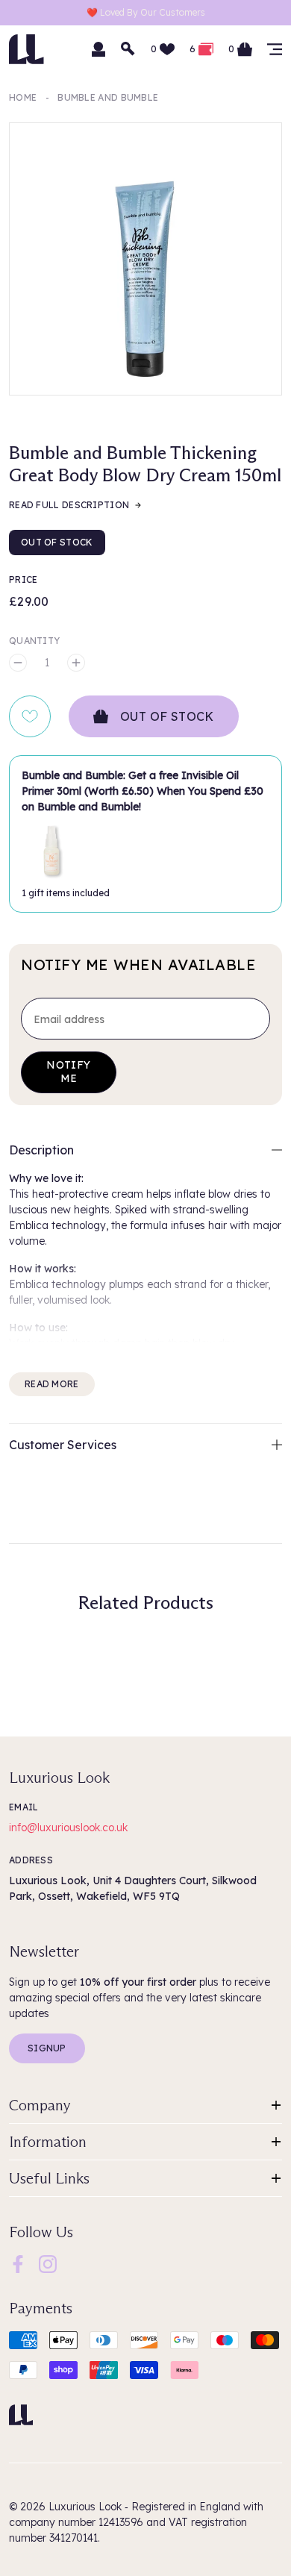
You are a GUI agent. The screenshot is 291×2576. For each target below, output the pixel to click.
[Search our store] (128, 49)
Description (41, 1150)
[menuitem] (18, 2264)
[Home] (21, 2415)
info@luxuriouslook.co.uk (68, 1828)
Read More (52, 1384)
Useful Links (49, 2178)
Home (23, 97)
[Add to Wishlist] (30, 716)
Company (40, 2105)
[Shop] (275, 49)
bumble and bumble (108, 97)
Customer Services (63, 1445)
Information (48, 2142)
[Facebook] (18, 2263)
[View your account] (98, 49)
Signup (47, 2048)
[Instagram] (48, 2263)
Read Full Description (69, 505)
